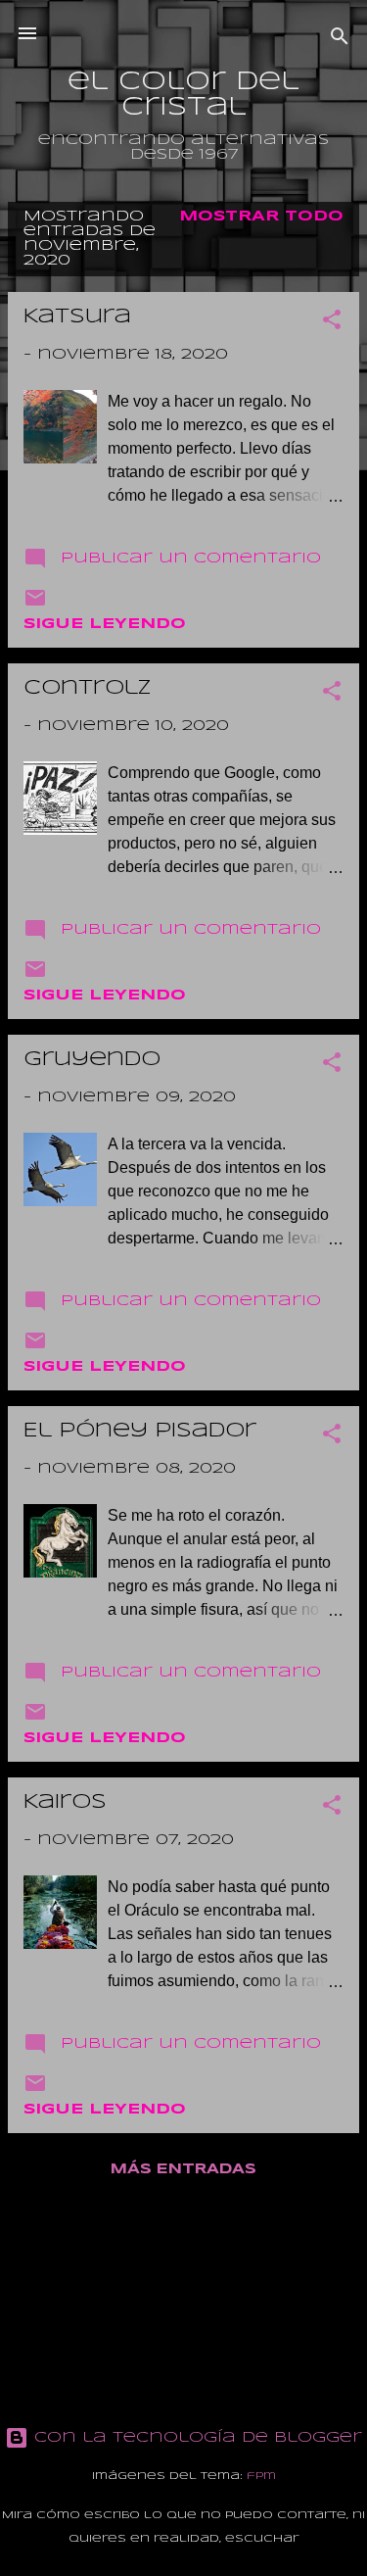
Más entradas (183, 2169)
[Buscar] (340, 40)
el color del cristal (183, 95)
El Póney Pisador (140, 1431)
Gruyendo (92, 1060)
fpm (261, 2476)
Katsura (77, 317)
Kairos (65, 1802)
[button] (332, 323)
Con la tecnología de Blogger (195, 2438)
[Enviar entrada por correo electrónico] (35, 606)
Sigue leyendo (105, 624)
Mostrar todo (261, 217)
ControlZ (88, 688)
